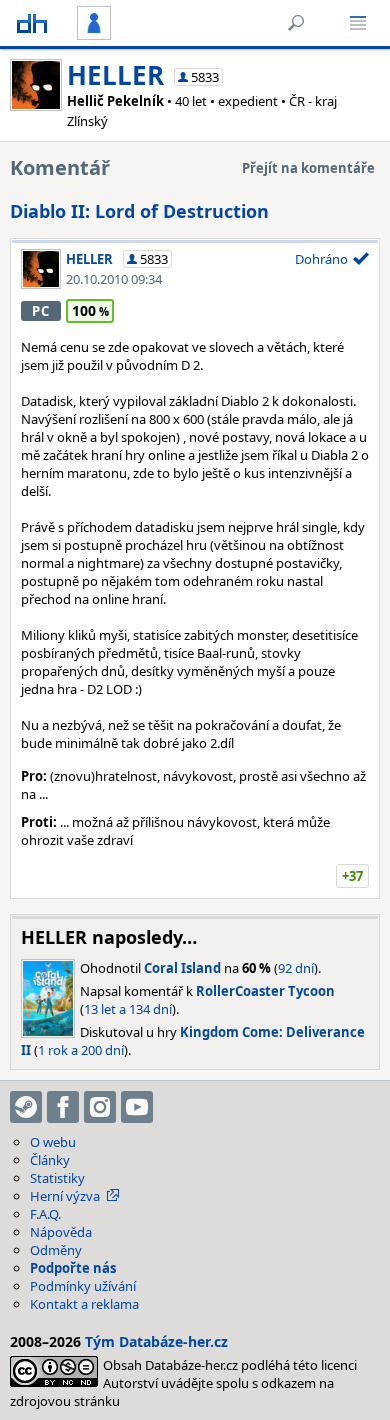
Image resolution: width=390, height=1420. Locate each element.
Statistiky (57, 1178)
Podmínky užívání (83, 1286)
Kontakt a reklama (84, 1304)
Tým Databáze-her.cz (156, 1341)
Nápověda (61, 1232)
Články (50, 1160)
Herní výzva (65, 1196)
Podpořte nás (73, 1268)
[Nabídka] (358, 23)
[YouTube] (137, 1107)
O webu (53, 1142)
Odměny (56, 1250)
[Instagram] (100, 1107)
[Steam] (26, 1107)
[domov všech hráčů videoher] (32, 23)
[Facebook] (63, 1107)
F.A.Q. (45, 1214)
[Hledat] (296, 23)
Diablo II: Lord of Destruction (139, 211)
